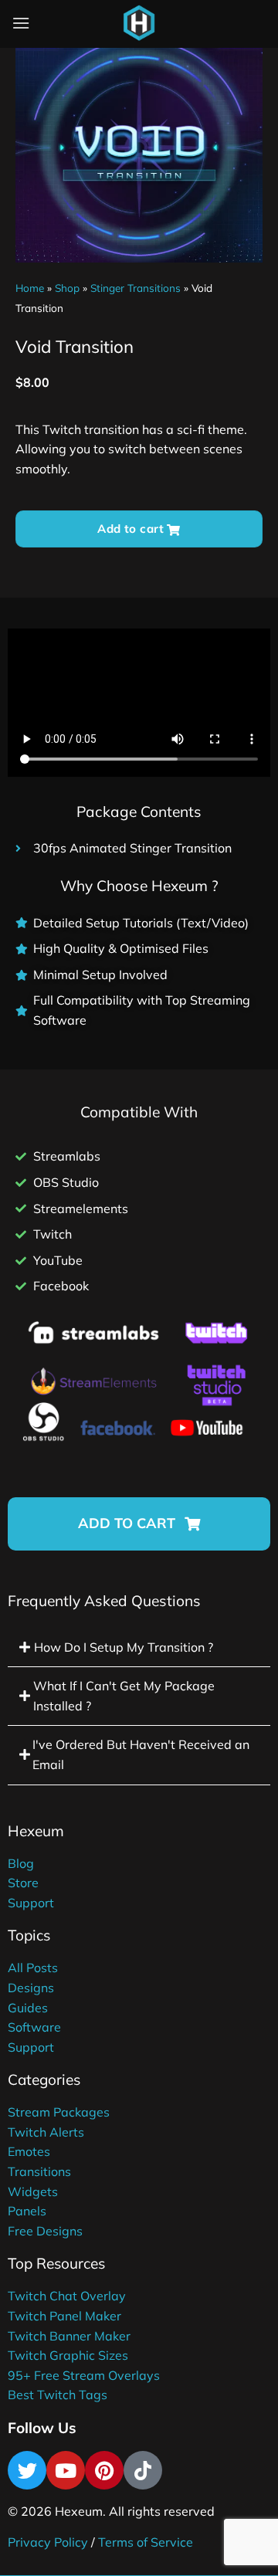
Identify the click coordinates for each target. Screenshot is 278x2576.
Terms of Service (146, 2542)
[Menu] (21, 23)
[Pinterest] (104, 2470)
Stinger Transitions (136, 288)
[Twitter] (27, 2470)
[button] (139, 1524)
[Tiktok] (143, 2470)
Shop (67, 288)
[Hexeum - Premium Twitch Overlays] (139, 23)
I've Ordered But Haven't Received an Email (141, 1754)
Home (30, 288)
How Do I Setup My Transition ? (124, 1647)
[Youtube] (66, 2470)
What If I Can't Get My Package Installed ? (124, 1696)
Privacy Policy (48, 2542)
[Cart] (177, 26)
